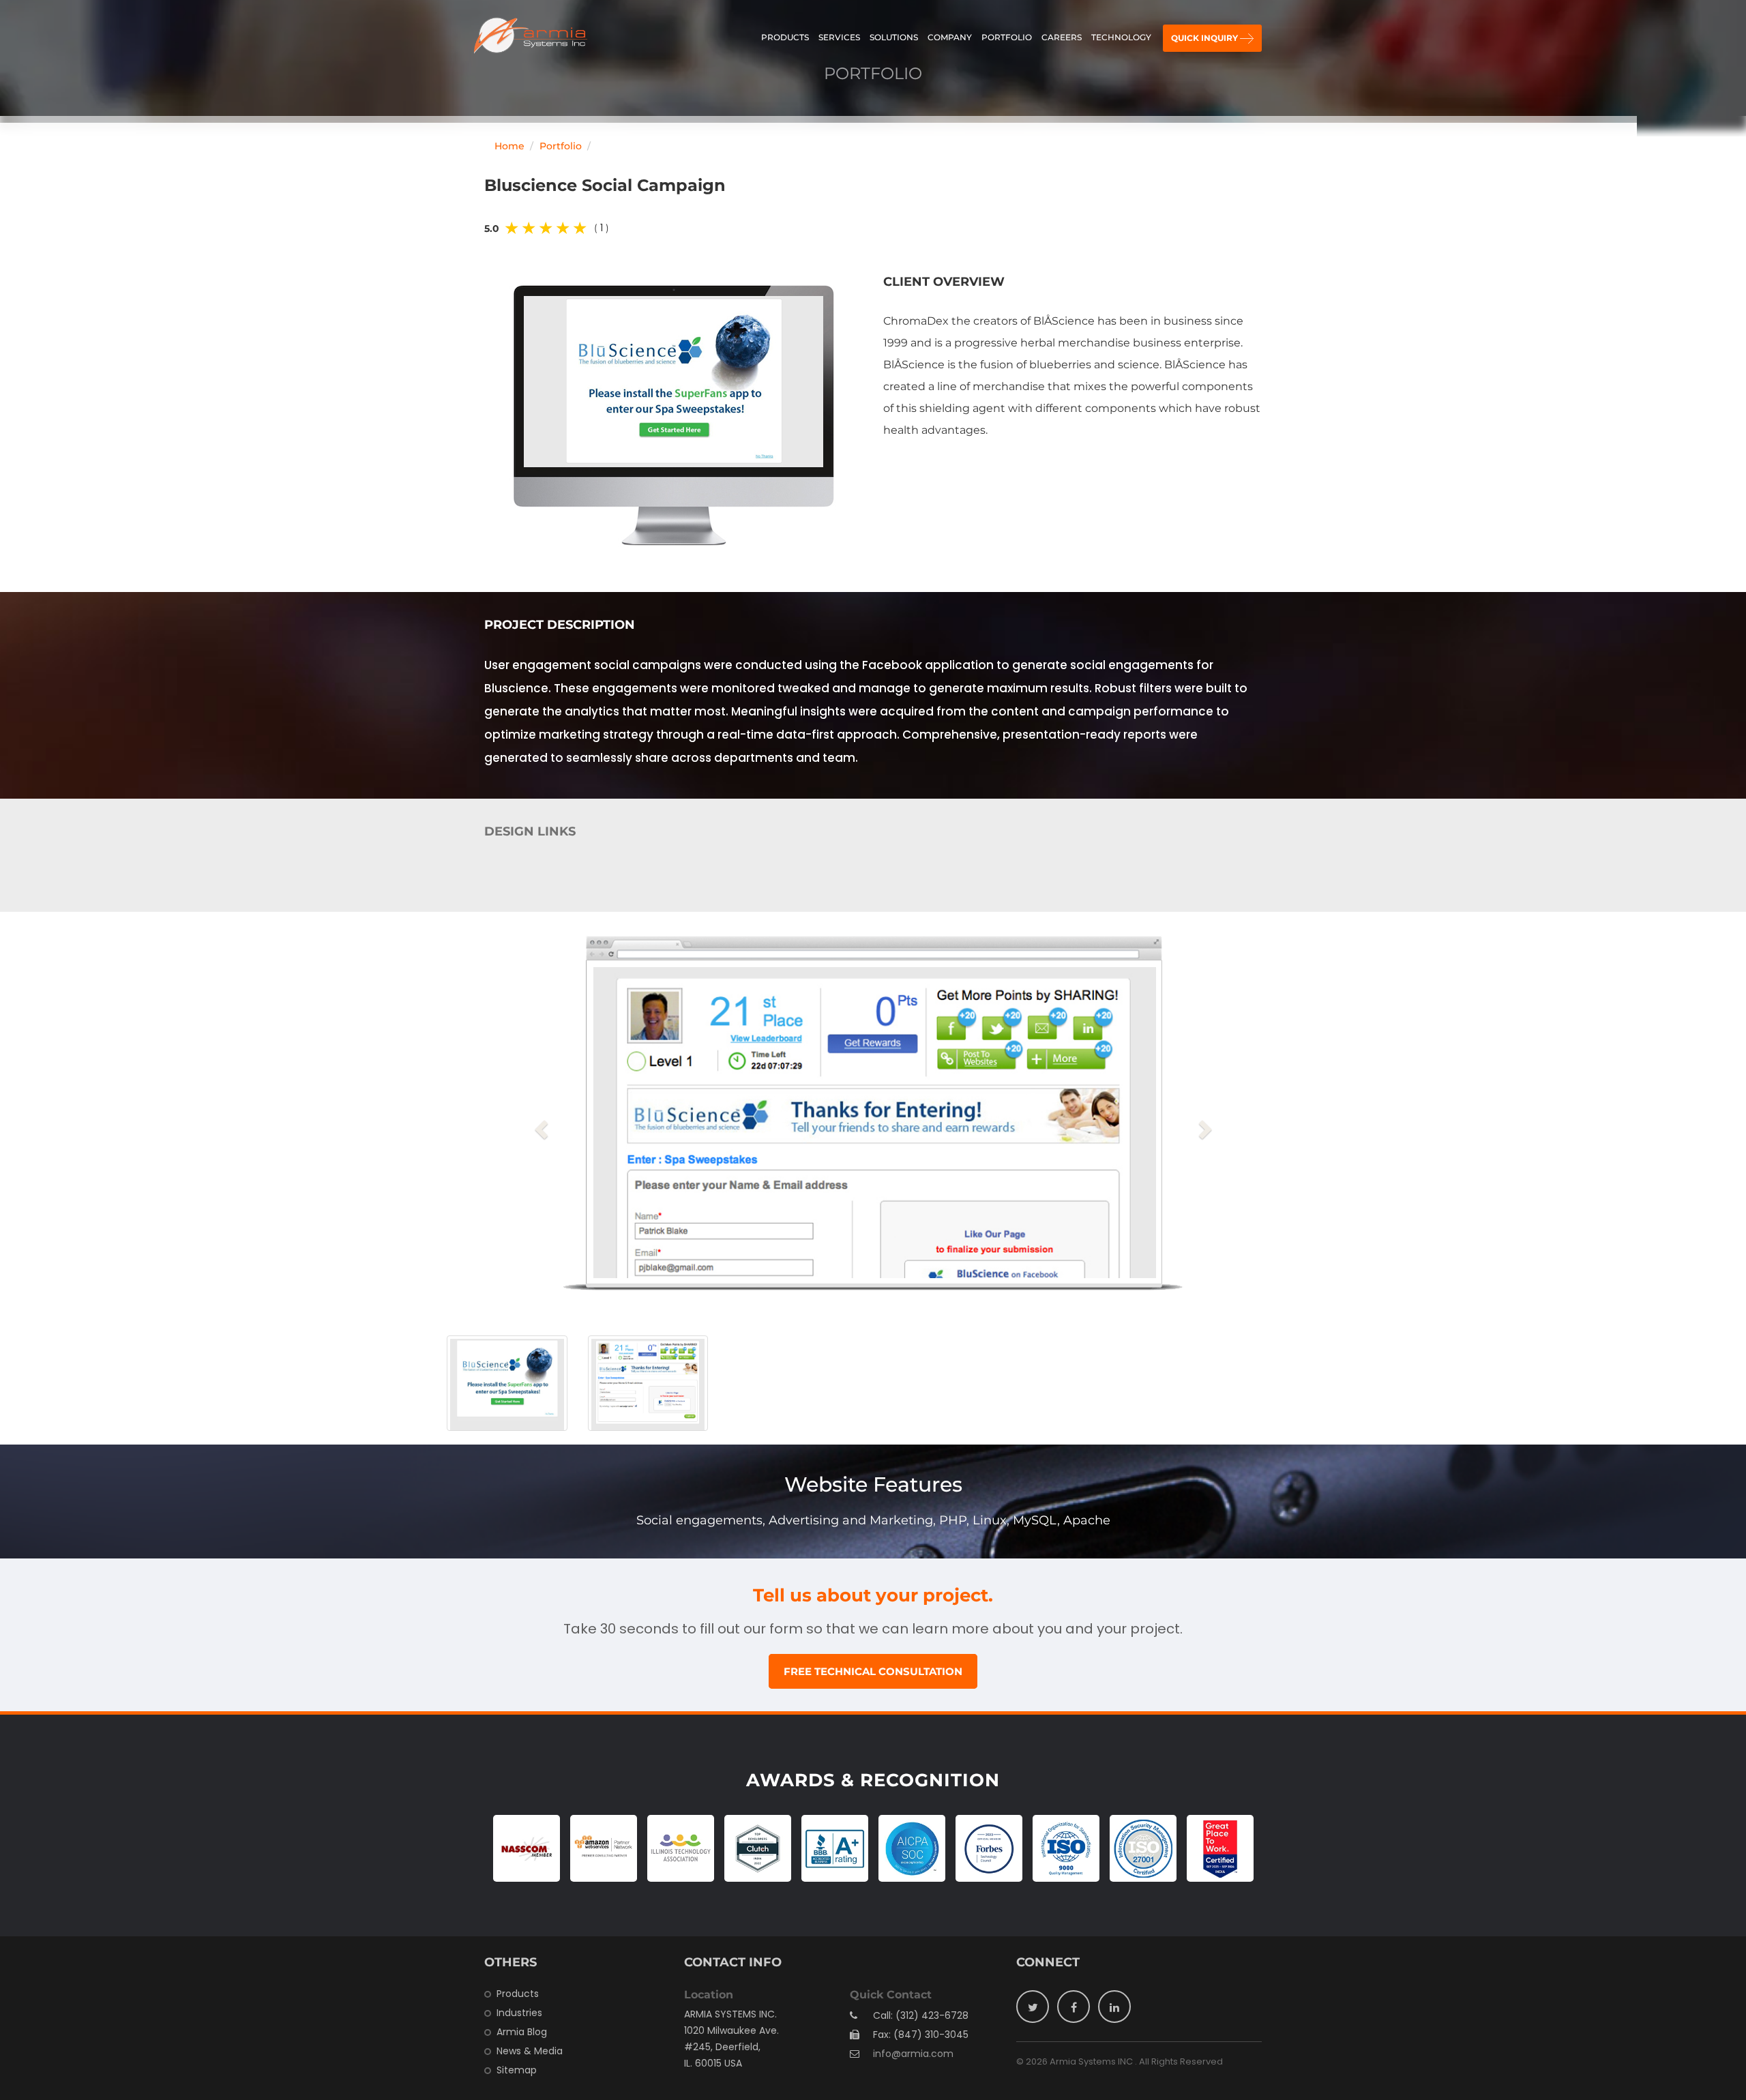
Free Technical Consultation (873, 1671)
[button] (543, 1129)
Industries (519, 2013)
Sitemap (517, 2070)
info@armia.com (913, 2054)
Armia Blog (522, 2032)
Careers (1062, 37)
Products (785, 37)
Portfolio (1007, 37)
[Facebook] (1074, 2007)
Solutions (894, 37)
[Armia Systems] (531, 36)
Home (509, 146)
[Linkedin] (1114, 2007)
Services (839, 37)
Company (950, 37)
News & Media (530, 2051)
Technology (1121, 37)
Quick (1204, 38)
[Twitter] (1033, 2007)
